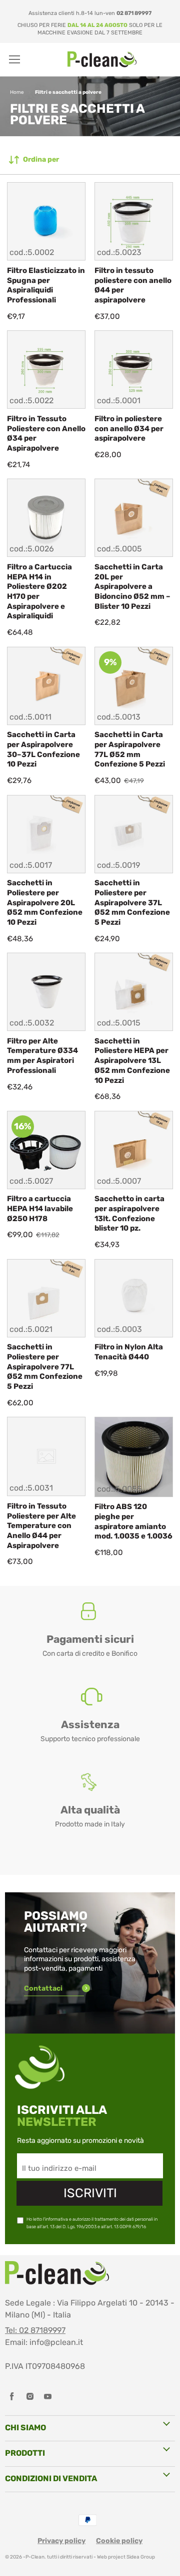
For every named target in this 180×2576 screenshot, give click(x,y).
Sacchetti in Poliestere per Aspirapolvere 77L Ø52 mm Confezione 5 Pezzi (45, 1367)
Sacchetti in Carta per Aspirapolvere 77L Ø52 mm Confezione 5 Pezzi (130, 749)
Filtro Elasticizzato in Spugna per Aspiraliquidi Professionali (46, 285)
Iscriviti (90, 2193)
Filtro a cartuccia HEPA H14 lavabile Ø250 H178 (40, 1208)
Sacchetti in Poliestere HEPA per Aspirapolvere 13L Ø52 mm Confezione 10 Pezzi (132, 1061)
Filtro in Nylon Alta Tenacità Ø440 (129, 1352)
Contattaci (44, 1988)
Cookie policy (119, 2541)
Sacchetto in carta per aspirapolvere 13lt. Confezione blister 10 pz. (129, 1213)
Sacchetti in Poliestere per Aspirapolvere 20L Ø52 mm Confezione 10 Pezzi (45, 902)
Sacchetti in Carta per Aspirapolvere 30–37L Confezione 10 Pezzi (43, 749)
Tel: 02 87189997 (35, 2330)
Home (17, 92)
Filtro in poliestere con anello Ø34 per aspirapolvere (129, 428)
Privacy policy (61, 2541)
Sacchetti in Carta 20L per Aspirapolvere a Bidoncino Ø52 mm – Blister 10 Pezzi (132, 587)
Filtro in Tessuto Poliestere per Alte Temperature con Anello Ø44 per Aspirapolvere (41, 1526)
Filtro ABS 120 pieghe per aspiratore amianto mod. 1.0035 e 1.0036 (133, 1521)
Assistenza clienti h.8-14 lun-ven (90, 13)
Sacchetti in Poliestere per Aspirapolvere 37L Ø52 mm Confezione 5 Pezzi (132, 902)
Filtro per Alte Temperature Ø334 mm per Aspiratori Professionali (42, 1056)
